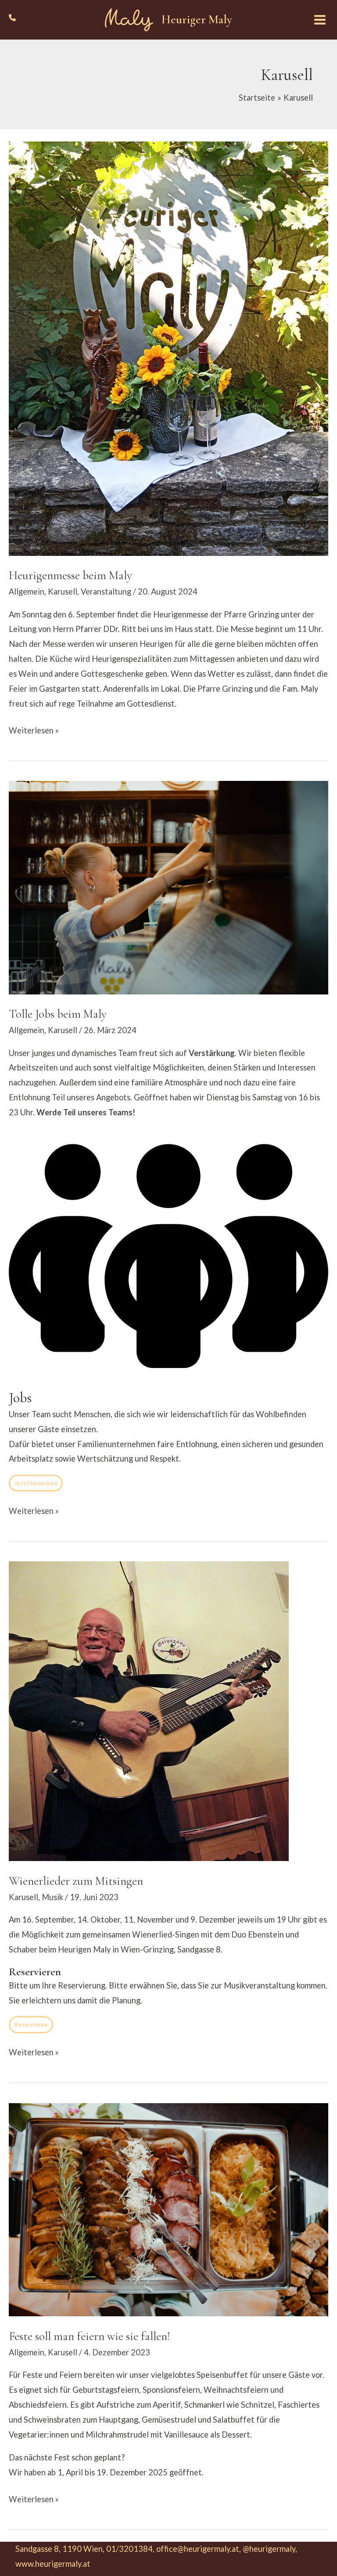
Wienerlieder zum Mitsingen (76, 1881)
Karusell (63, 591)
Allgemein (27, 591)
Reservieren (31, 2025)
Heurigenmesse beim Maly (70, 575)
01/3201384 (129, 2549)
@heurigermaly (269, 2549)
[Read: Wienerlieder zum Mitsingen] (149, 1710)
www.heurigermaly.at (53, 2564)
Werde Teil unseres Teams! (86, 1112)
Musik (52, 1897)
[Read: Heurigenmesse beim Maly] (168, 348)
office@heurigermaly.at (198, 2549)
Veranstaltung (106, 591)
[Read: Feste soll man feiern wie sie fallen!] (168, 2209)
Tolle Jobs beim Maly (58, 1014)
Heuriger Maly (197, 20)
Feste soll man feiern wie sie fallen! (89, 2336)
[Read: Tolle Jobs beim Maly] (168, 887)
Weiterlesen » (34, 732)
